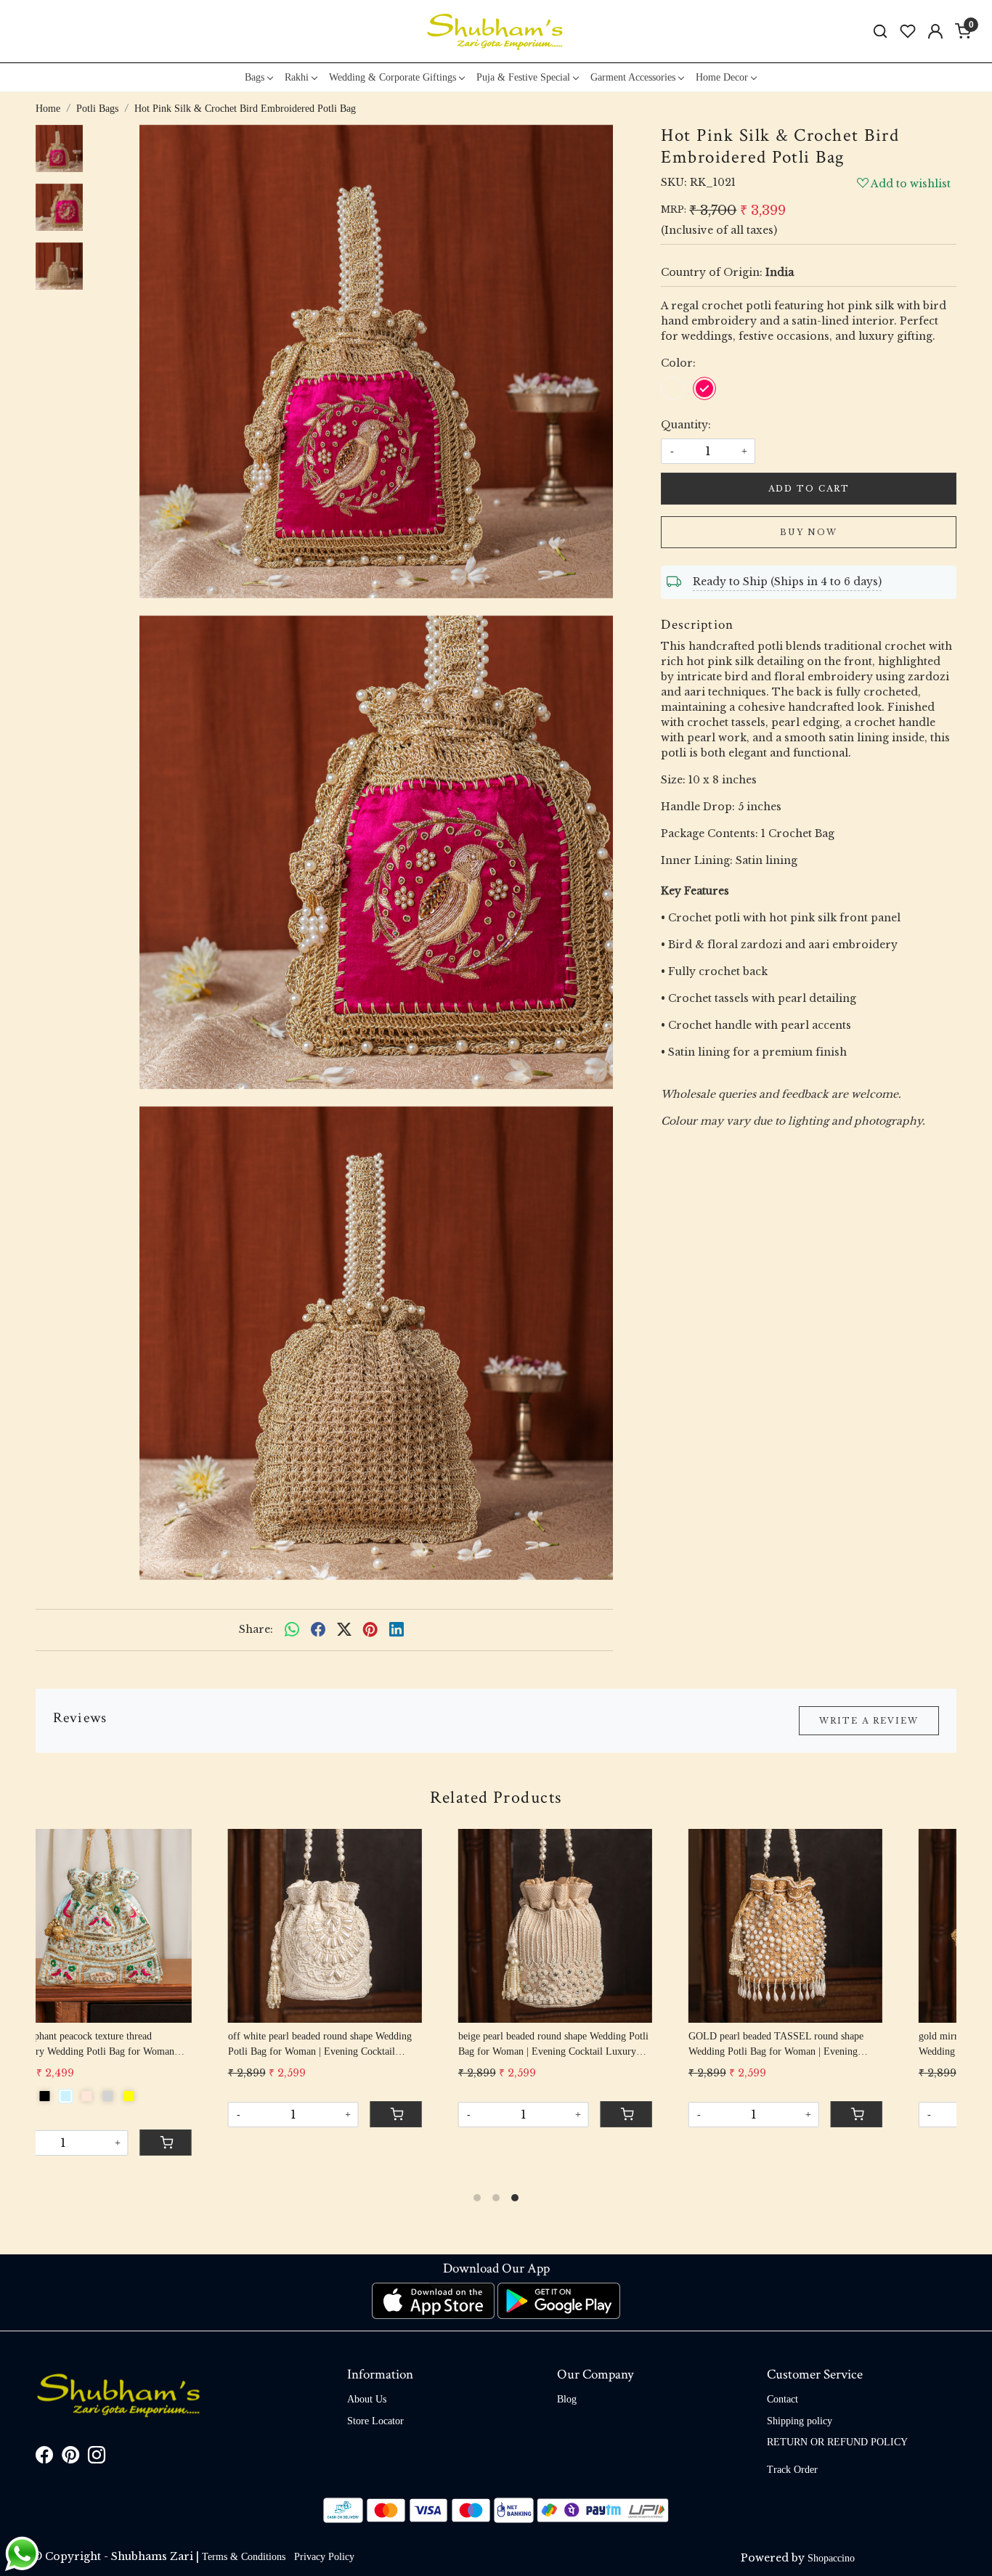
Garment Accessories (633, 77)
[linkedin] (397, 1630)
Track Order (792, 2470)
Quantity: (686, 425)
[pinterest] (370, 1630)
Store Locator (375, 2421)
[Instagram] (97, 2458)
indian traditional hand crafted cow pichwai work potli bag (834, 2044)
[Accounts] (935, 31)
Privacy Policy (324, 2557)
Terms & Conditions (244, 2557)
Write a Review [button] (869, 1721)
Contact (782, 2399)
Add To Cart (809, 489)
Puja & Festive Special (523, 77)
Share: (256, 1629)
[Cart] (683, 2129)
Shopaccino (831, 2558)
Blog (567, 2399)
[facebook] (318, 1630)
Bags (255, 77)
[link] (880, 32)
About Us (367, 2399)
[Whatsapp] (292, 1630)
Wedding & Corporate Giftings (393, 77)
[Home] (496, 31)
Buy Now (809, 532)
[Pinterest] (70, 2458)
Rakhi (297, 77)
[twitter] (344, 1630)
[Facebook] (44, 2458)
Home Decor (722, 77)
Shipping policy (800, 2421)
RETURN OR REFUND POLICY (837, 2442)
